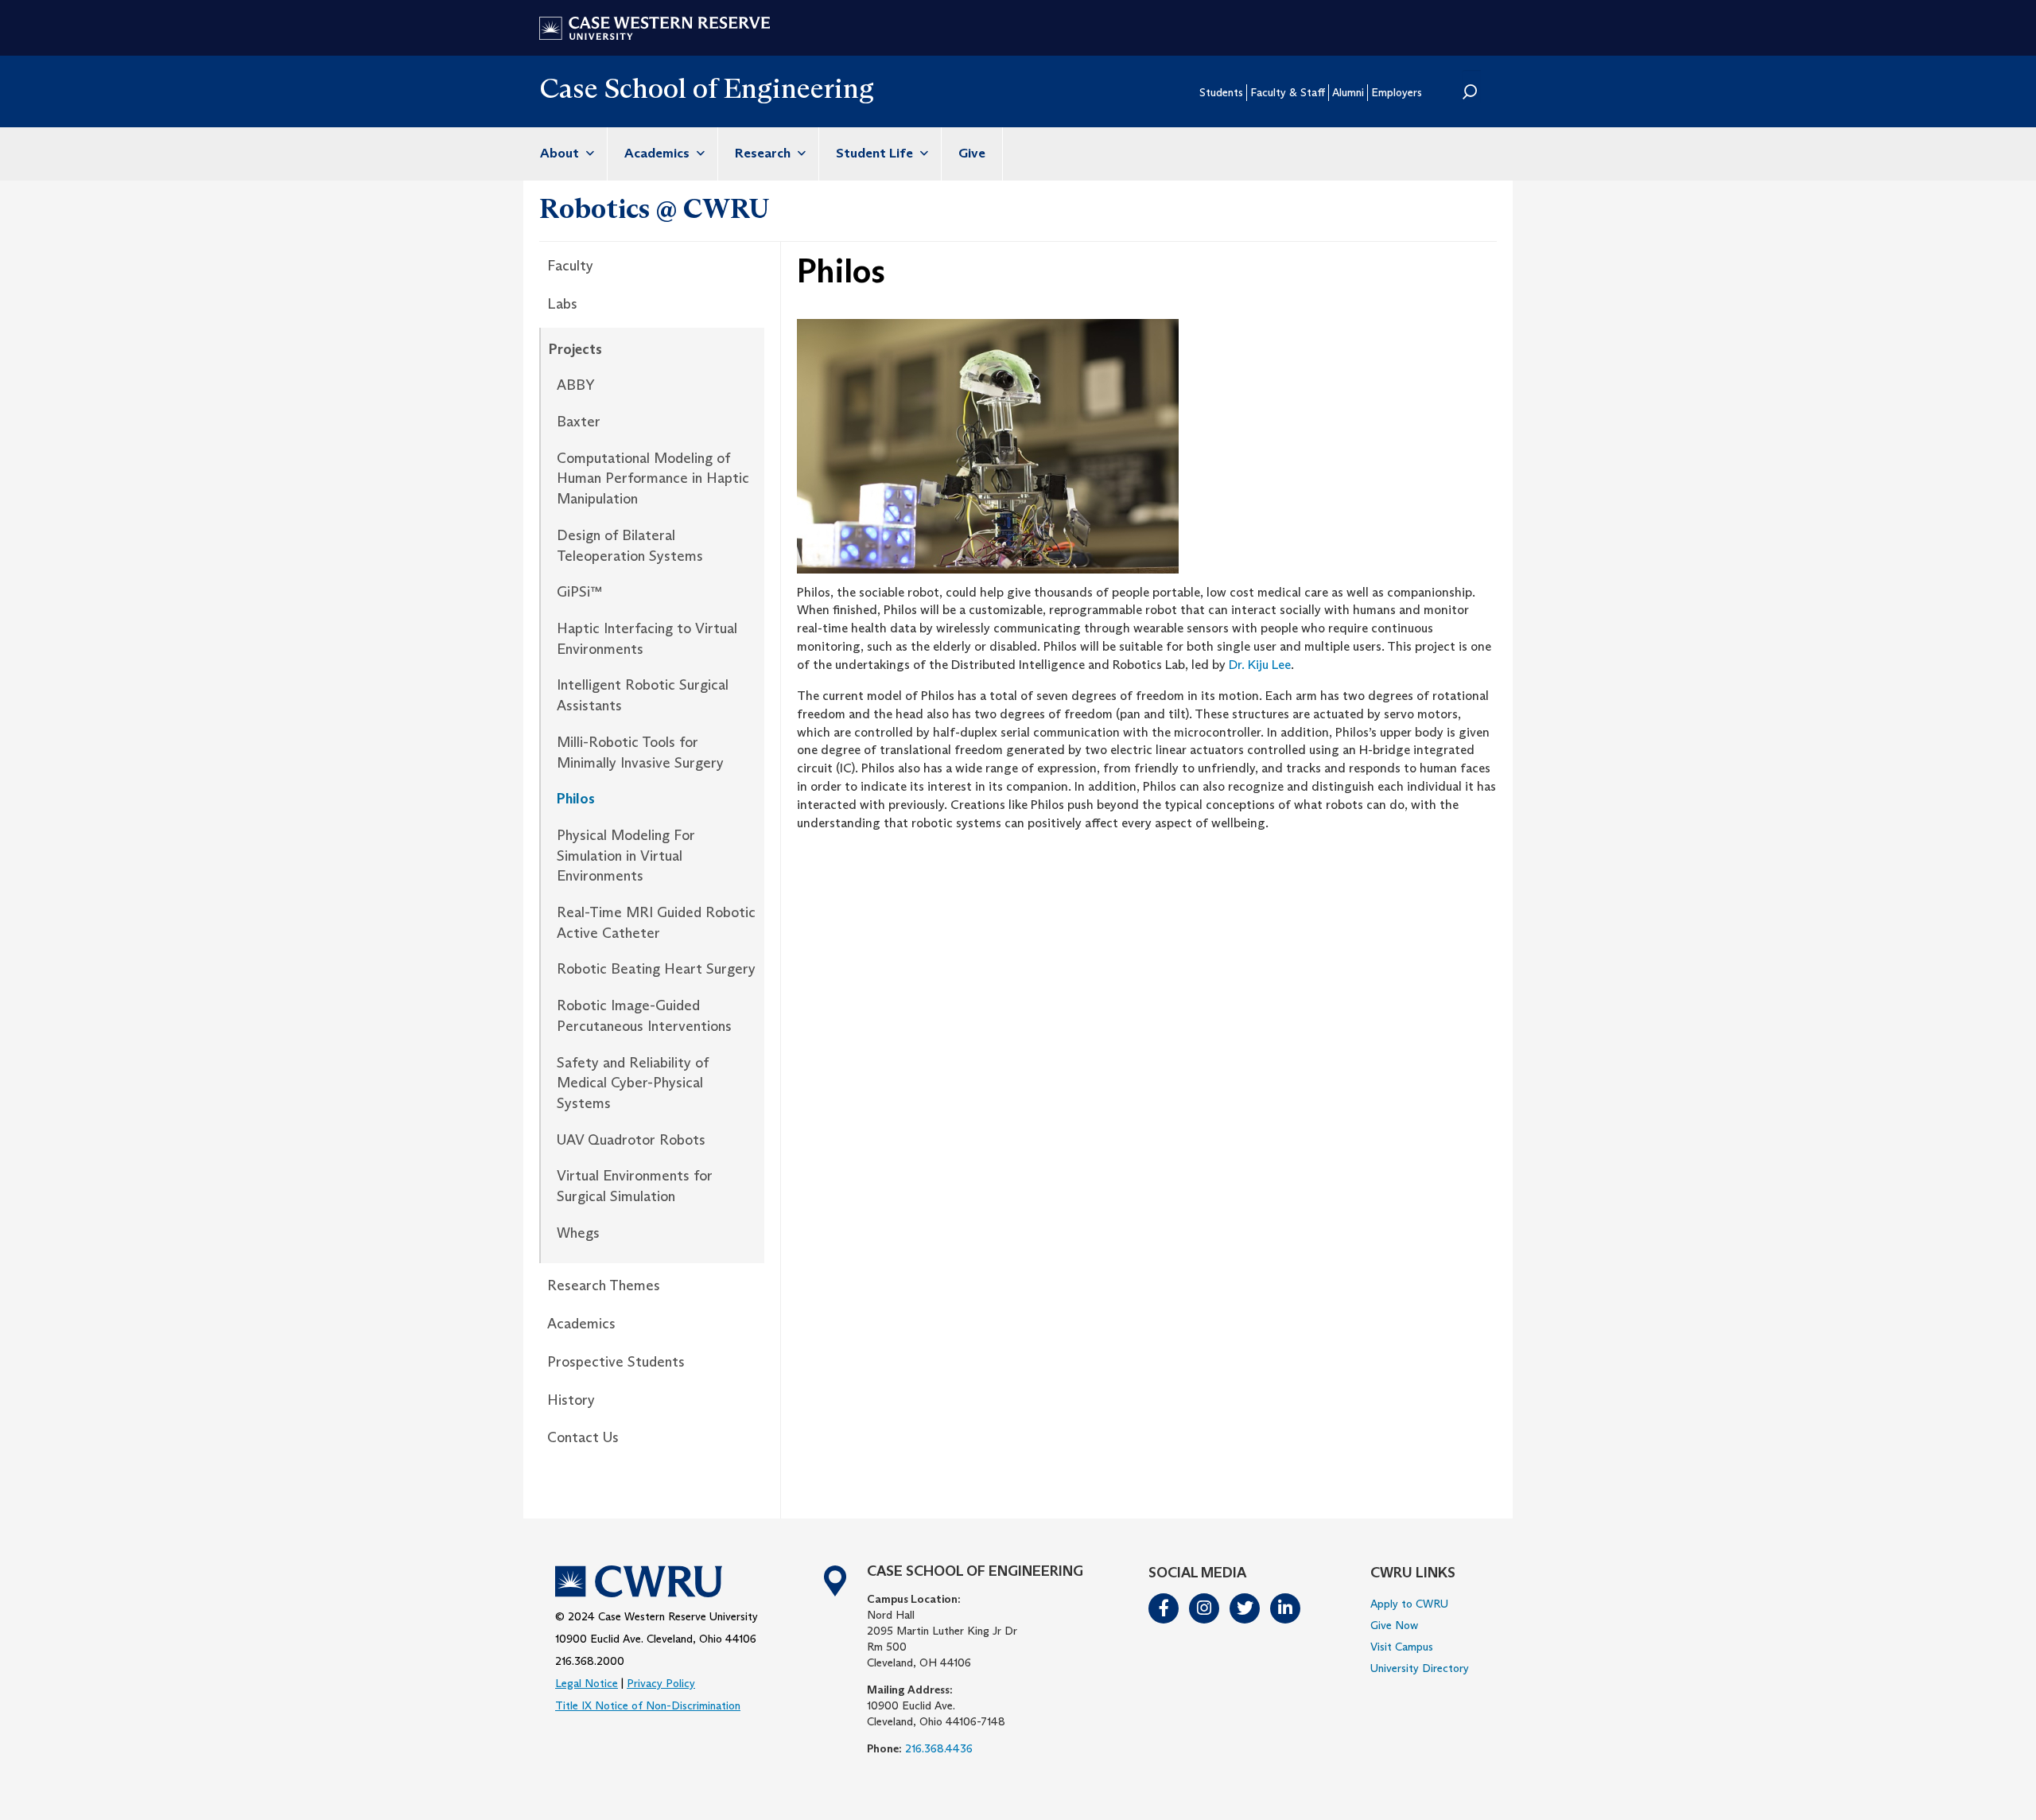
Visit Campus (1402, 1647)
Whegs (578, 1233)
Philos (576, 799)
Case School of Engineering (707, 88)
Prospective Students (616, 1362)
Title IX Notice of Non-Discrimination (648, 1705)
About (561, 153)
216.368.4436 (939, 1748)
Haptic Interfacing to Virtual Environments (647, 639)
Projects (575, 349)
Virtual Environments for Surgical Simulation (635, 1186)
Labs (562, 304)
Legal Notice (587, 1683)
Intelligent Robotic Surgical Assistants (643, 695)
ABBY (576, 385)
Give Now (1394, 1625)
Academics (659, 153)
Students (1221, 92)
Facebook (1164, 1608)
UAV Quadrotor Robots (631, 1140)
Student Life (876, 153)
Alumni (1348, 92)
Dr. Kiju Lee (1260, 665)
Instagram (1205, 1608)
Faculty (570, 266)
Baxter (579, 422)
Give (972, 153)
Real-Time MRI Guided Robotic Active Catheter (656, 923)
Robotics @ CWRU (655, 208)
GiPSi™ (579, 592)
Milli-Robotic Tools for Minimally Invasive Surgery (640, 752)
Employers (1397, 92)
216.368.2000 (590, 1661)
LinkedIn (1286, 1608)
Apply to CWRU (1409, 1604)
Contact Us (583, 1437)
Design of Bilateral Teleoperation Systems (630, 546)
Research (764, 153)
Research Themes (604, 1285)
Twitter (1245, 1608)
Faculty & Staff (1288, 92)
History (571, 1400)
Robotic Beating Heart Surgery (656, 969)
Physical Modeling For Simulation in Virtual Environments (626, 856)
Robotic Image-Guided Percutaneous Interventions (644, 1016)
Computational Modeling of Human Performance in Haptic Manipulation (653, 478)
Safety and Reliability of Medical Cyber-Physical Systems (633, 1083)
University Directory (1420, 1668)
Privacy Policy (661, 1683)
